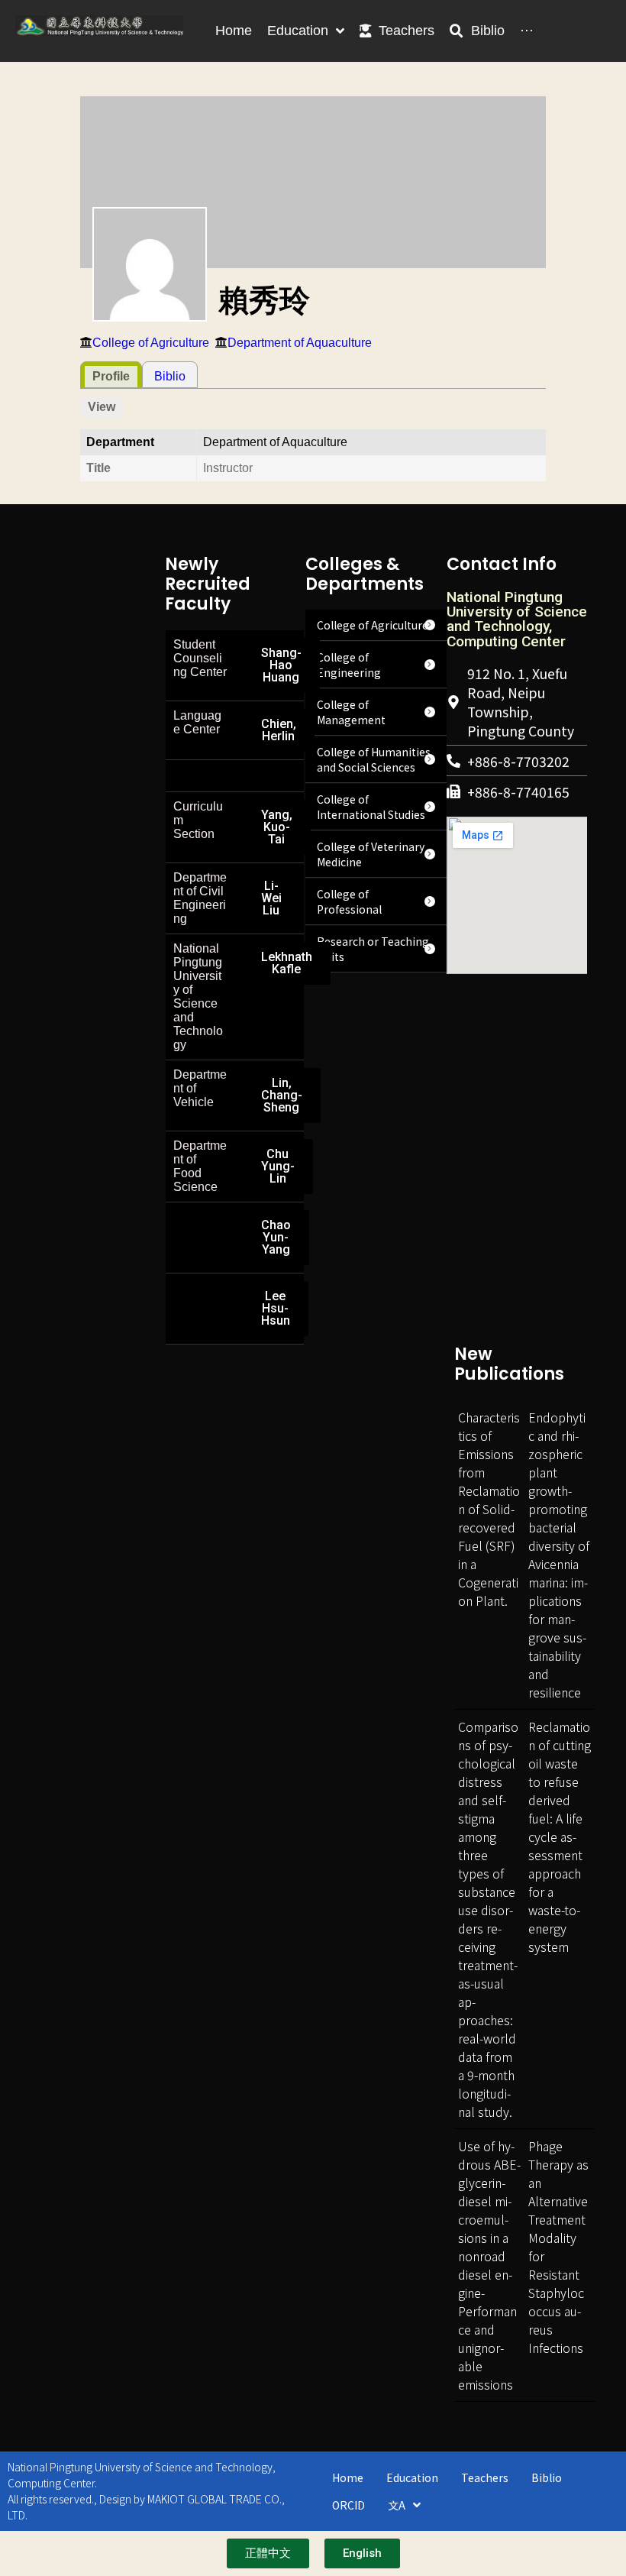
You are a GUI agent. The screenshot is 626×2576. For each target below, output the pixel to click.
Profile (111, 376)
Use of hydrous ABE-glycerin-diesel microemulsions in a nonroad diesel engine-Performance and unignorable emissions (489, 2265)
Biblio (170, 376)
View (102, 407)
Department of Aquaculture (300, 343)
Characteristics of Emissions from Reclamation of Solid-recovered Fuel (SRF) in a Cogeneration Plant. (489, 1509)
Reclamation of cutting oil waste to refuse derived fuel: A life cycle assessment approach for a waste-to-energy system (560, 1837)
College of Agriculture (151, 343)
